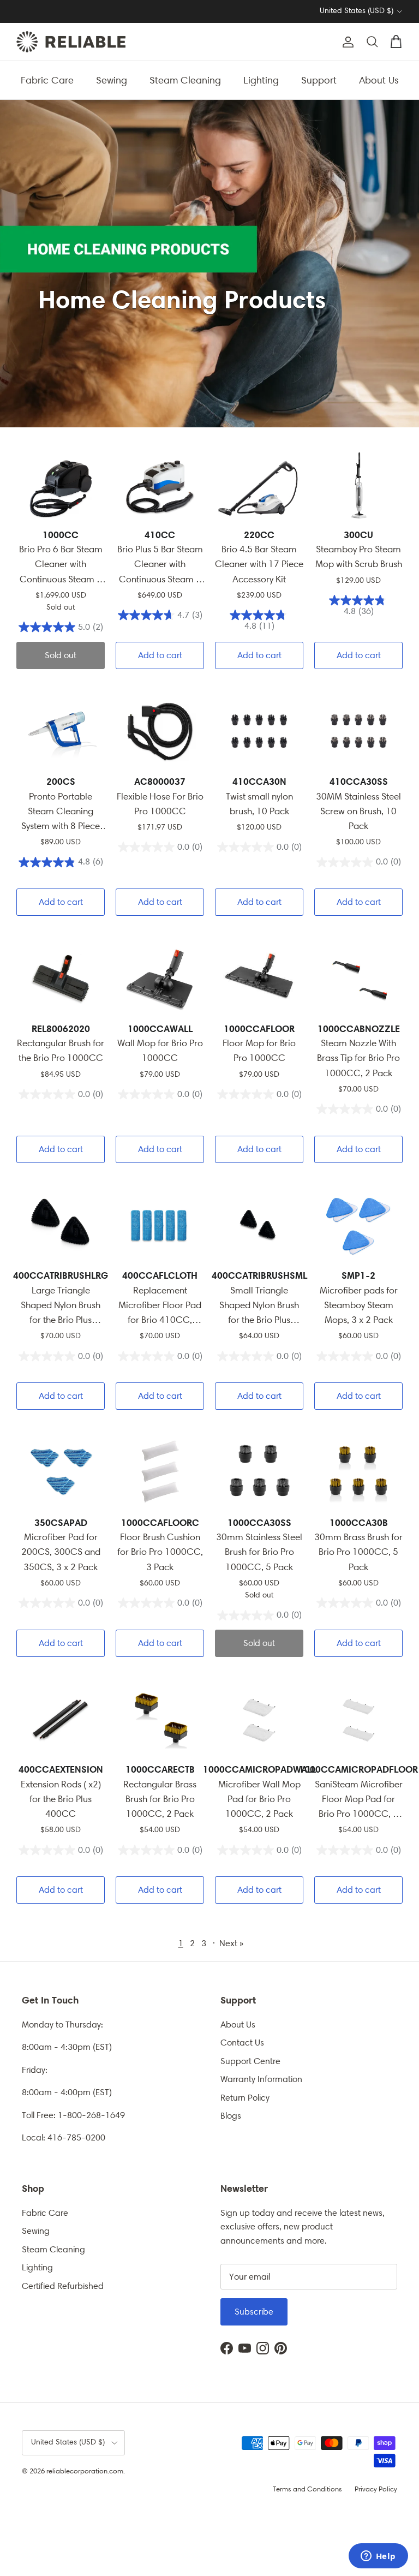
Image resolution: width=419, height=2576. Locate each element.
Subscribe (254, 2312)
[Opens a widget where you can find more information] (378, 2557)
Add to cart (160, 655)
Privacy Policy (376, 2489)
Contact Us (242, 2043)
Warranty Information (261, 2079)
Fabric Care (47, 80)
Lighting (261, 80)
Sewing (112, 80)
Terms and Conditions (307, 2489)
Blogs (231, 2116)
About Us (379, 80)
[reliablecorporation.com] (71, 42)
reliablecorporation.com (85, 2471)
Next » (231, 1943)
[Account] (346, 42)
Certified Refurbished (63, 2286)
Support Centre (250, 2061)
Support (319, 80)
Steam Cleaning (185, 80)
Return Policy (245, 2098)
